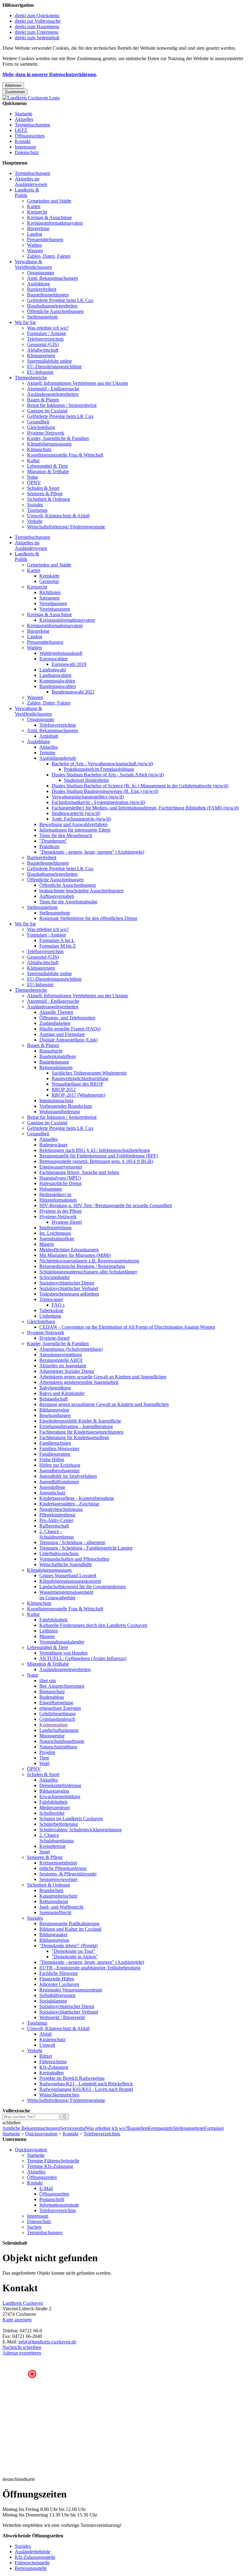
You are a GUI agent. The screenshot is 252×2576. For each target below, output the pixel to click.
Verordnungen (53, 603)
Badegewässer (53, 1145)
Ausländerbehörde (33, 2552)
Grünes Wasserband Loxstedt (68, 1576)
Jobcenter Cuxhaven (59, 1984)
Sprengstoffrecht (55, 1912)
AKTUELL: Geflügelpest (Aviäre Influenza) (83, 1658)
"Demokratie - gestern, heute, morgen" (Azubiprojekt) (92, 852)
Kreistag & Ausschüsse (49, 217)
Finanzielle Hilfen (57, 1979)
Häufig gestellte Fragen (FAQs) (70, 1029)
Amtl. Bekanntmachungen (53, 278)
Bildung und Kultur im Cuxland (70, 1929)
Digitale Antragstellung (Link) (69, 1040)
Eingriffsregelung (56, 1703)
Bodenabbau (52, 1697)
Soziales (35, 505)
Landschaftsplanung (59, 1730)
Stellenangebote (42, 317)
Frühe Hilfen (52, 1460)
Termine (47, 753)
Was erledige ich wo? (48, 328)
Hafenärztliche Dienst (60, 1183)
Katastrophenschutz (58, 1896)
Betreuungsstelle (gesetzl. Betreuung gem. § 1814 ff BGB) (96, 1161)
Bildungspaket (53, 1935)
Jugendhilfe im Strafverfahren (68, 1476)
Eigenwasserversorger (61, 1167)
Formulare (214, 2128)
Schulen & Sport (43, 488)
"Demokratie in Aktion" (75, 1957)
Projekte (47, 1752)
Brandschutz (51, 1890)
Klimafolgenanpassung (49, 444)
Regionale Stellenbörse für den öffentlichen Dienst (88, 918)
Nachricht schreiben (22, 2347)
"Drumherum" (53, 841)
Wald (44, 1763)
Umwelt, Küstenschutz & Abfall (58, 516)
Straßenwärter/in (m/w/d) (76, 813)
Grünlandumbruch (57, 1719)
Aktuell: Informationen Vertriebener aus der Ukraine (78, 383)
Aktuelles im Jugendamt (63, 1366)
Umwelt (47, 2045)
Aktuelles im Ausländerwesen (31, 182)
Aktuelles (24, 119)
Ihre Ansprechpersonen (62, 1686)
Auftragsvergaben (57, 896)
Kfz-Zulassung (54, 2067)
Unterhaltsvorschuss (59, 1553)
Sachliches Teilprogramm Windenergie (89, 1073)
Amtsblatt (49, 736)
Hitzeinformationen (58, 1200)
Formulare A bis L (57, 940)
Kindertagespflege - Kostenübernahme (77, 1498)
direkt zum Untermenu (37, 32)
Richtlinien (50, 592)
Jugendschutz (52, 1493)
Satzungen (49, 598)
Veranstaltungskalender (62, 1642)
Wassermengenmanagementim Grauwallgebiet (66, 1595)
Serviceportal (73, 2128)
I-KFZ (21, 130)
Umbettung (50, 1316)
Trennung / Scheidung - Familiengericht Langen (86, 1548)
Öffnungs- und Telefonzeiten (67, 1018)
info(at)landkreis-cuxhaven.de (47, 2342)
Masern (47, 1244)
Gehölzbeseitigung (57, 1714)
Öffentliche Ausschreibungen (55, 311)
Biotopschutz (52, 1692)
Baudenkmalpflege (58, 1056)
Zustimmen (15, 92)
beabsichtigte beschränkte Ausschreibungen (81, 891)
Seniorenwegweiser (58, 1879)
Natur (33, 477)
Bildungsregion (54, 1410)
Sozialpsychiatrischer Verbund (69, 1288)
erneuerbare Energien (60, 1708)
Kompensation (53, 1725)
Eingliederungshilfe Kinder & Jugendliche (80, 1421)
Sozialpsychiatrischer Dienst (67, 1283)
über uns (48, 1680)
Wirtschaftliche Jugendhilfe (66, 1564)
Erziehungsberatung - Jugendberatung (76, 1426)
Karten (34, 206)
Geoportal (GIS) (43, 344)
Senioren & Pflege (45, 494)
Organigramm (41, 273)
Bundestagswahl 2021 (73, 692)
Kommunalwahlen (57, 681)
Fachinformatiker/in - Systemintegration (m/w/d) (98, 802)
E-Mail (46, 2188)
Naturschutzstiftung (58, 1747)
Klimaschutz (39, 449)
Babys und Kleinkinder (62, 1393)
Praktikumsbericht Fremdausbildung (99, 769)
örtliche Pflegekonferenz (63, 1868)
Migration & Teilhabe (48, 471)
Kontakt (23, 141)
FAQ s (58, 1305)
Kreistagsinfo (160, 2128)
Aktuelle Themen (56, 1012)
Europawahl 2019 (69, 664)
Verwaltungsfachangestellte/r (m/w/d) (88, 797)
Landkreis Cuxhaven (23, 2303)
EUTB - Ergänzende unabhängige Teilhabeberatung (90, 1968)
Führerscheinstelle (32, 2563)
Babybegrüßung (55, 1388)
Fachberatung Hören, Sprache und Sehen (79, 1172)
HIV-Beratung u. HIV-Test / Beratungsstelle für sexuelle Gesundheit (106, 1205)
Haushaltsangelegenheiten (52, 306)
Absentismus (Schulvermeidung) (71, 1349)
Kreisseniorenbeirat (58, 1863)
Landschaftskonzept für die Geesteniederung (83, 1587)
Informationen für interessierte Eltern (75, 830)
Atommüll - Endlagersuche (53, 389)
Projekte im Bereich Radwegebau (72, 2078)
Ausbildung (38, 284)
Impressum (25, 147)
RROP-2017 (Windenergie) (78, 1095)
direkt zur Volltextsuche (38, 21)
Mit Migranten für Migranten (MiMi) (75, 1255)
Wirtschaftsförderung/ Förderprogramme (66, 527)
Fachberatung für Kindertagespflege (74, 1437)
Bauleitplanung (54, 1062)
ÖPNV (34, 483)
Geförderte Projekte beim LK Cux (60, 300)
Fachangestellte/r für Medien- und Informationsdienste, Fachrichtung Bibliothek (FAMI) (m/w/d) (145, 808)
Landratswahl (53, 670)
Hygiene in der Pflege (61, 1211)
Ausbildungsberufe (58, 758)
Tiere (44, 1758)
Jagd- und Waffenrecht (61, 1907)
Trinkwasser (51, 1299)
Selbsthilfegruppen (57, 1995)
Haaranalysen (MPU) (60, 1178)
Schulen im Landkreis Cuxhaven (71, 1819)
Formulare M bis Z (58, 946)
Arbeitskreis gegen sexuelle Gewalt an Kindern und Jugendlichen (103, 1377)
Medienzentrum (55, 1807)
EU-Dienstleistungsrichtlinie (54, 367)
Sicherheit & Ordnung (49, 499)
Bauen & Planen (43, 400)
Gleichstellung (41, 427)
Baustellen (137, 2128)
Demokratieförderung (60, 1785)
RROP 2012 (64, 1089)
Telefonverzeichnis (45, 339)
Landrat (35, 234)
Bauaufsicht (51, 1051)
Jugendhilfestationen (59, 1482)
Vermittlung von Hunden (63, 1653)
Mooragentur (52, 1736)
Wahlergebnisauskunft (61, 653)
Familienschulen (55, 1443)
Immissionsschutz (56, 1101)
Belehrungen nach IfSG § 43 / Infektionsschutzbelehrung (95, 1150)
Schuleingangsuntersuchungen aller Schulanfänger (88, 1272)
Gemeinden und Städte (49, 201)
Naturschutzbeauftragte (62, 1741)
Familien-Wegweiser (59, 1448)
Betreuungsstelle (31, 2568)
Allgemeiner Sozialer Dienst (67, 1371)
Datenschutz (27, 152)
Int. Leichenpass (55, 1233)
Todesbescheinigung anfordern (69, 1294)
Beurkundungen (55, 1415)
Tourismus (37, 510)
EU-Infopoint (40, 372)
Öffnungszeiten (30, 136)
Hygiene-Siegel (67, 1222)
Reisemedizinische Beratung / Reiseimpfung (82, 1266)
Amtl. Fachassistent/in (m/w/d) (81, 819)
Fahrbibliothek (53, 1620)
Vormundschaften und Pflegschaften (74, 1559)
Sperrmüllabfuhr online (49, 361)
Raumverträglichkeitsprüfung (80, 1078)
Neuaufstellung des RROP (77, 1084)
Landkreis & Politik (27, 193)
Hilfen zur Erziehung (60, 1465)
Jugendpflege (52, 1487)
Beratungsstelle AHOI (61, 1360)
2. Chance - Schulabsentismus (57, 1534)
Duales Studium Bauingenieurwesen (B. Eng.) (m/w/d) (105, 791)
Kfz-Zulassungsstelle (35, 2557)
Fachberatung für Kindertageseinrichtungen (81, 1432)
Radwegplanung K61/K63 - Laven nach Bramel (86, 2089)
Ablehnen (13, 85)
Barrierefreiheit (42, 289)
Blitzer (46, 2056)
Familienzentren (55, 1454)
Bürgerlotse (38, 228)
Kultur (33, 460)
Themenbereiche (31, 378)
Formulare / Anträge (47, 333)
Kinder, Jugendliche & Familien (58, 438)
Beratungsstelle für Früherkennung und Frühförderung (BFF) (99, 1156)
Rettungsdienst (54, 1901)
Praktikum (49, 846)
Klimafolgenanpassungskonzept (70, 1581)
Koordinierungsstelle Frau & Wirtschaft (65, 455)
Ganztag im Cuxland (47, 411)
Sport (45, 1852)
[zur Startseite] (31, 98)
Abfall (45, 2034)
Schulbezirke (52, 1813)
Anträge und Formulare (62, 1034)
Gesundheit (38, 422)
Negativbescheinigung (61, 1509)
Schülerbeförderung (59, 1824)
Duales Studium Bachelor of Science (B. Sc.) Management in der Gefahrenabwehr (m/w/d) (140, 786)
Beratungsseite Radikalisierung (69, 1923)
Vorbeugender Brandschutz (66, 1106)
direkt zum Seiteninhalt (37, 38)
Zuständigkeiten (55, 1023)
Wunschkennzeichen (59, 2095)
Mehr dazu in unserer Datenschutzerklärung (49, 74)
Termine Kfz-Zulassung (50, 2166)
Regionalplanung (56, 1067)
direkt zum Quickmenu (37, 15)
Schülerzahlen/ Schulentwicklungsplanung (81, 1830)
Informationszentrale (59, 2205)
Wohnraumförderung (60, 1112)
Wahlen (34, 245)
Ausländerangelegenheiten (53, 394)
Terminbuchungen (32, 125)
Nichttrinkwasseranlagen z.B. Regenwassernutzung (89, 1261)
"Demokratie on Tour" (73, 1951)
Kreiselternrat (52, 1846)
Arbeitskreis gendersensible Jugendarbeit (79, 1382)
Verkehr (35, 521)
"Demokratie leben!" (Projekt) (69, 1946)
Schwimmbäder (55, 1277)
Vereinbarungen (55, 609)
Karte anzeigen (17, 2320)
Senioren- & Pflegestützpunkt (68, 1874)
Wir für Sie (25, 322)
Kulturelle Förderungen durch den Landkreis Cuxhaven (93, 1625)
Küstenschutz (52, 2039)
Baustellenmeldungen (48, 295)
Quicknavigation (41, 2134)
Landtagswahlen (55, 675)
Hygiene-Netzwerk (46, 433)
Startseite (24, 114)
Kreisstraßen (51, 2073)
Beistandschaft (53, 1399)
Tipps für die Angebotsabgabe (68, 902)
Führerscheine (53, 2062)
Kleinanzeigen (41, 355)
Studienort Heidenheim (86, 780)
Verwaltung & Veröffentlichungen (33, 264)
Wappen (35, 251)
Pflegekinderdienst (57, 1515)
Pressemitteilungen (45, 239)
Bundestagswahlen (58, 686)
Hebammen (51, 1189)
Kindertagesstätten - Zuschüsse (69, 1504)
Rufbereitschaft (54, 1526)
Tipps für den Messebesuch (66, 835)
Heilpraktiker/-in (55, 1194)
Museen (47, 1636)
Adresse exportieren (22, 2353)
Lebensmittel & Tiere (47, 466)
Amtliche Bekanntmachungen (31, 2128)
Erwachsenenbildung (60, 1796)
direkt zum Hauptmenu (37, 27)
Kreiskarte (49, 576)
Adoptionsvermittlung (61, 1355)
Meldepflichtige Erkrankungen (69, 1250)
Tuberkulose (51, 1310)
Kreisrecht (37, 212)
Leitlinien (49, 1631)
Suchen (34, 2227)
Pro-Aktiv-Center (56, 1520)
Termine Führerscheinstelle (53, 2161)
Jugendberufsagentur (59, 1471)
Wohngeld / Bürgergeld (62, 2017)
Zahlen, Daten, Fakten (49, 256)
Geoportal (49, 581)
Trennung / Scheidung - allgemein (72, 1542)
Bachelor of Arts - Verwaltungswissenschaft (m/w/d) (102, 764)
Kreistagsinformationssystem (55, 223)
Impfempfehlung (55, 1228)
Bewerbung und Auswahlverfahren (73, 824)
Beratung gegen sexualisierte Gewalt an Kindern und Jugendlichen (104, 1404)
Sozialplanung (53, 2001)
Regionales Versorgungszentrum (71, 1990)
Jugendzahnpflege (57, 1239)
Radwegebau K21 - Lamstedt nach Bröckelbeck (86, 2084)
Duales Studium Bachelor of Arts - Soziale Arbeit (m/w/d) (108, 775)
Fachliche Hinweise (59, 1973)
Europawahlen (53, 659)
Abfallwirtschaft (43, 350)
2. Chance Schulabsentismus (57, 1838)
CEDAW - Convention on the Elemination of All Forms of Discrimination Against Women (127, 1327)
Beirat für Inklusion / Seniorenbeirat (62, 405)
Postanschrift (52, 2199)
